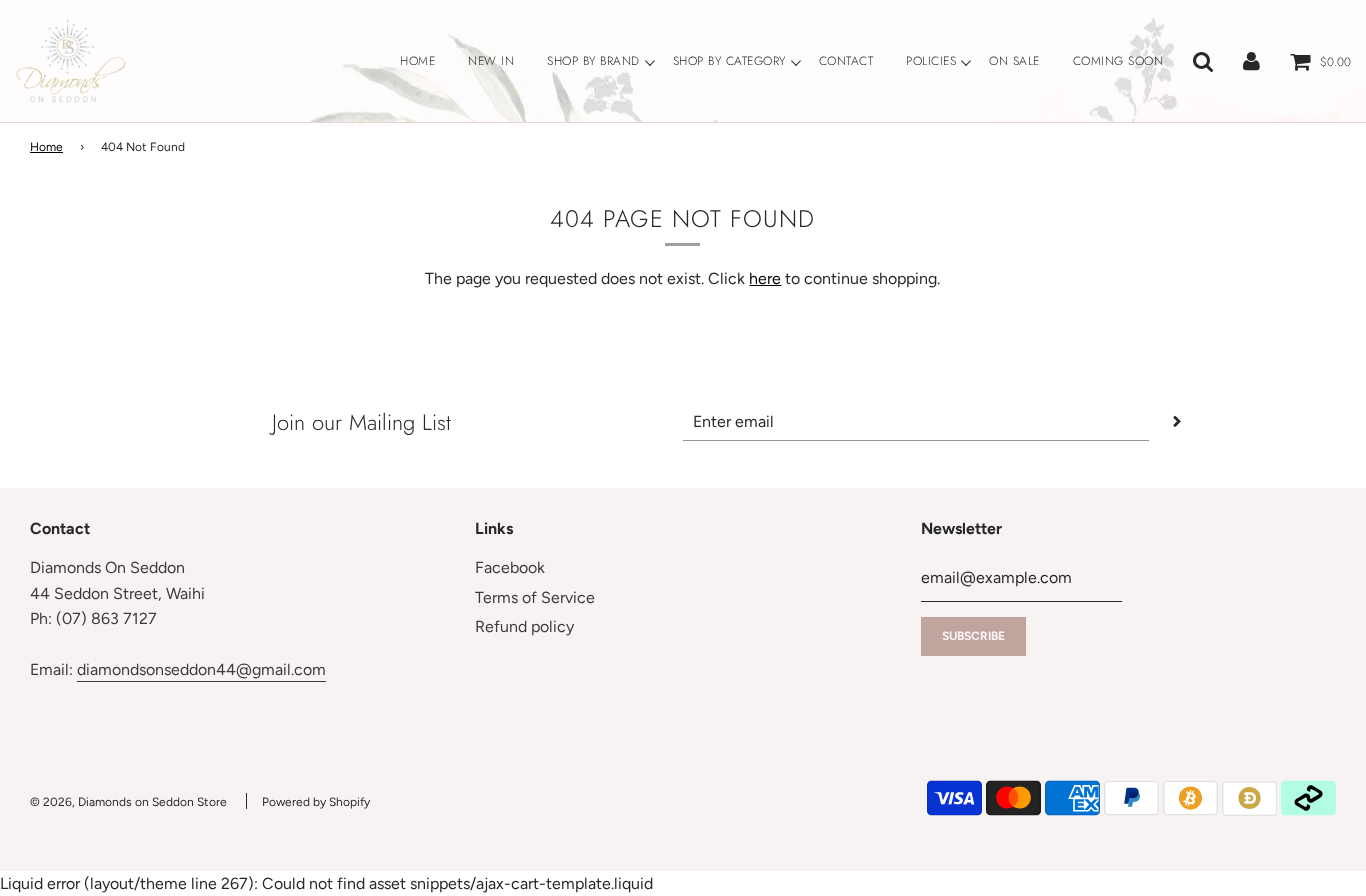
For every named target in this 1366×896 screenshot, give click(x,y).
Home (46, 147)
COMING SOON (1118, 61)
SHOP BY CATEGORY (729, 61)
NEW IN (491, 61)
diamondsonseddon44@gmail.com (201, 669)
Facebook (510, 567)
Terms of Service (535, 597)
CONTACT (846, 61)
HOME (417, 61)
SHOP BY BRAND (593, 61)
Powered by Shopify (316, 802)
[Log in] (1251, 60)
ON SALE (1014, 61)
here (765, 278)
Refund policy (524, 626)
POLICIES (931, 61)
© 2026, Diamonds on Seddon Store (128, 802)
